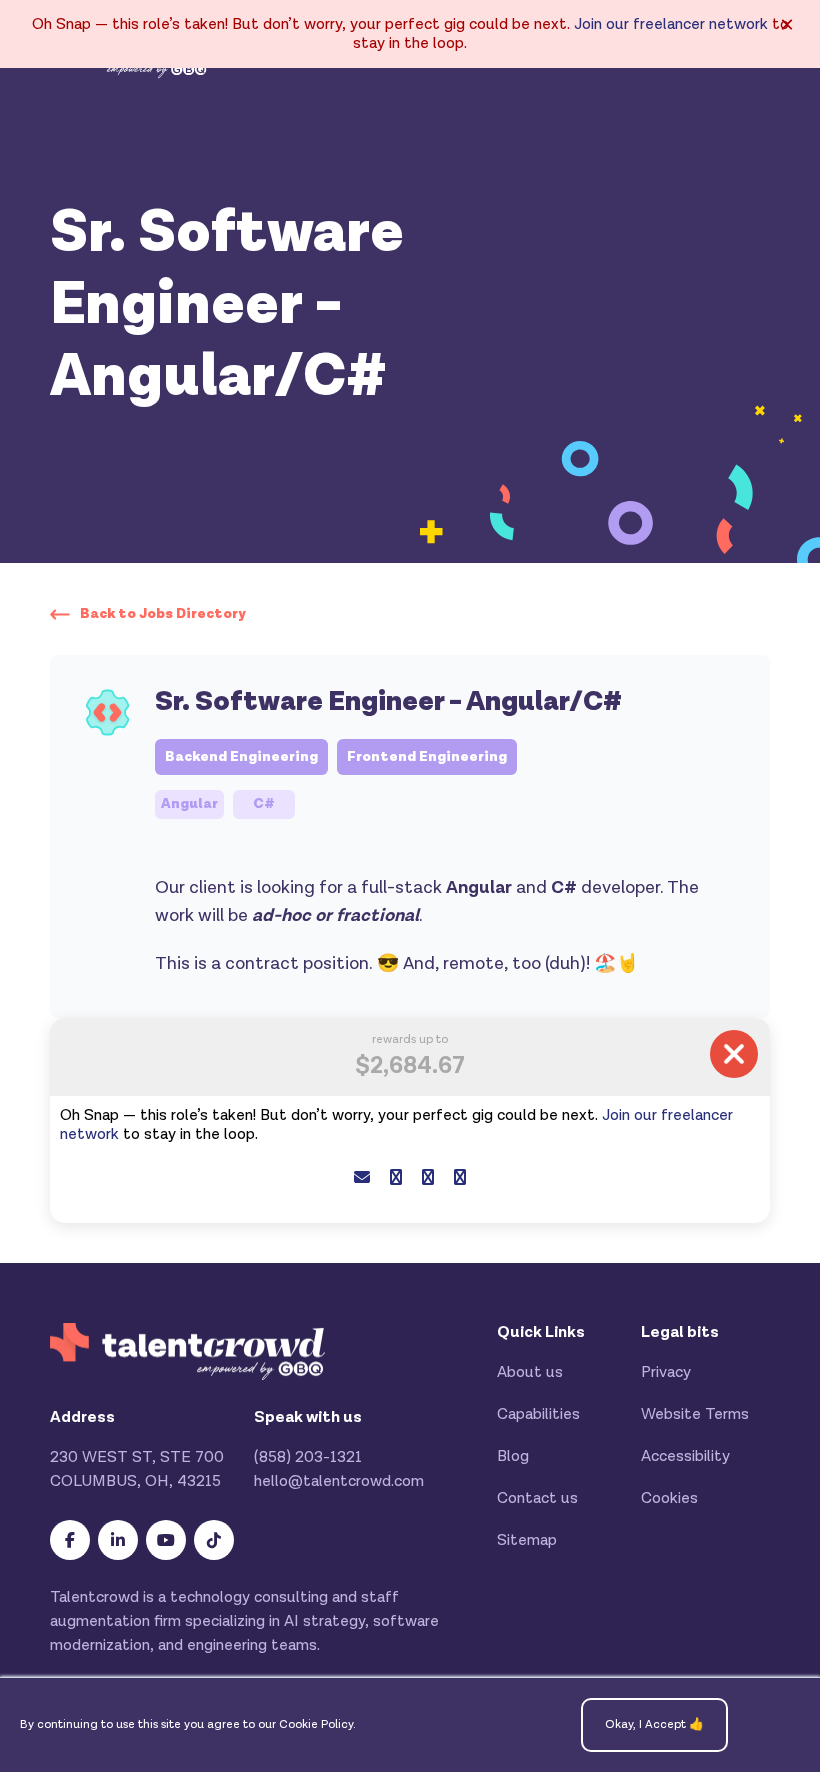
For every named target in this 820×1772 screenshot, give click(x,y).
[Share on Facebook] (396, 1178)
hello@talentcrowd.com (339, 1481)
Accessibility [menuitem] (685, 1456)
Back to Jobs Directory (163, 614)
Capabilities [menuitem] (538, 1414)
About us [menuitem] (530, 1372)
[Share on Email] (362, 1178)
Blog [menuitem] (513, 1456)
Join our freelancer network (671, 24)
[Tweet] (428, 1178)
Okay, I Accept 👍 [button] (654, 1724)
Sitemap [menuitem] (527, 1540)
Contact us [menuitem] (537, 1498)
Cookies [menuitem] (669, 1498)
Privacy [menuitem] (666, 1372)
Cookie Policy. (317, 1724)
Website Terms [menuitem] (695, 1414)
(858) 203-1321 (308, 1457)
